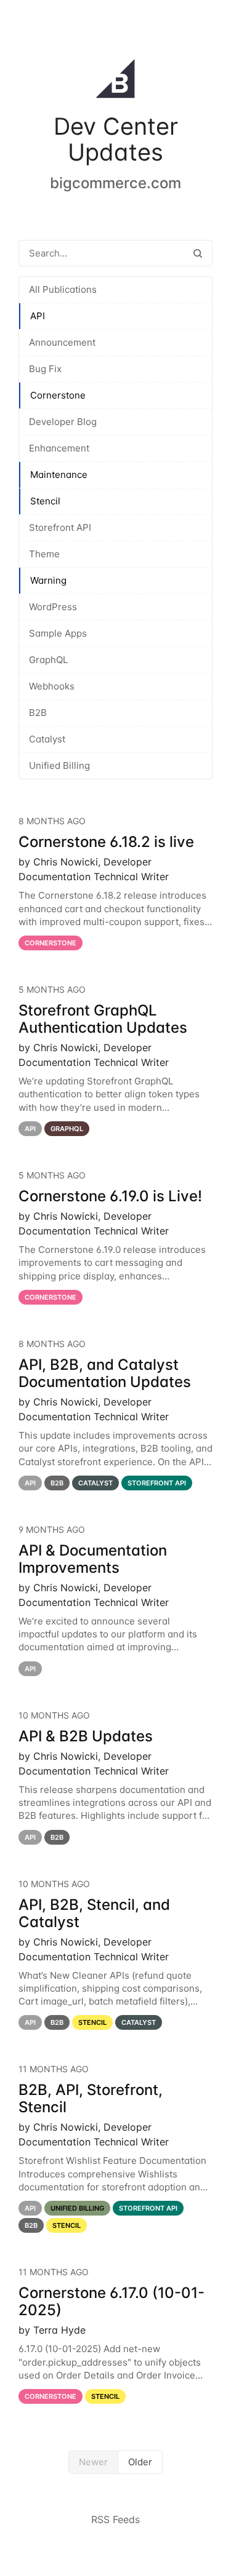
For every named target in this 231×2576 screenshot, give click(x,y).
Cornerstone (58, 395)
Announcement (62, 342)
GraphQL (48, 660)
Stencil (45, 501)
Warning (48, 580)
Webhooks (52, 686)
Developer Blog (63, 422)
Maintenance (59, 475)
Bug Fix (45, 369)
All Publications (63, 289)
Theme (44, 554)
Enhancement (59, 448)
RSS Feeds (115, 2519)
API (38, 316)
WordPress (53, 607)
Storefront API (60, 527)
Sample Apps (58, 633)
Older (140, 2462)
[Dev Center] (115, 81)
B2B (38, 713)
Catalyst (47, 739)
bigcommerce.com (115, 183)
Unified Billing (59, 765)
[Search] (198, 253)
